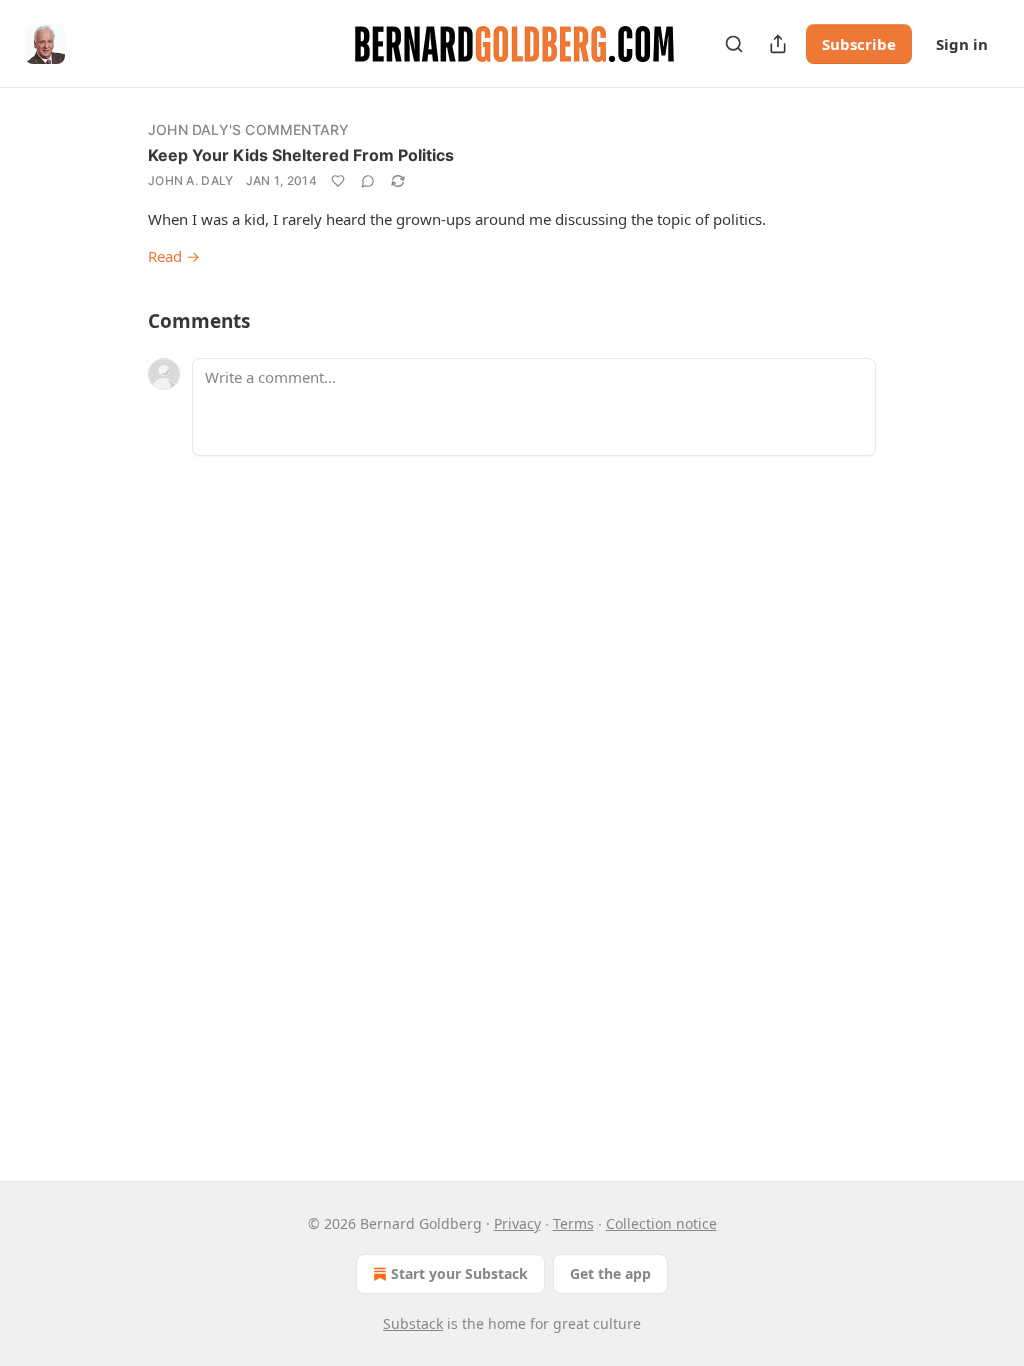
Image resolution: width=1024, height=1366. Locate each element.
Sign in (962, 44)
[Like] (338, 181)
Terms (573, 1223)
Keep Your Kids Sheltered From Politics (301, 155)
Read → (174, 256)
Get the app (610, 1273)
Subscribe (859, 44)
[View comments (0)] (368, 181)
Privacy (517, 1223)
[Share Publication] (778, 44)
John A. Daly (191, 180)
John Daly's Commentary (248, 129)
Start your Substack (459, 1273)
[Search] (734, 44)
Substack (413, 1323)
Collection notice (661, 1223)
